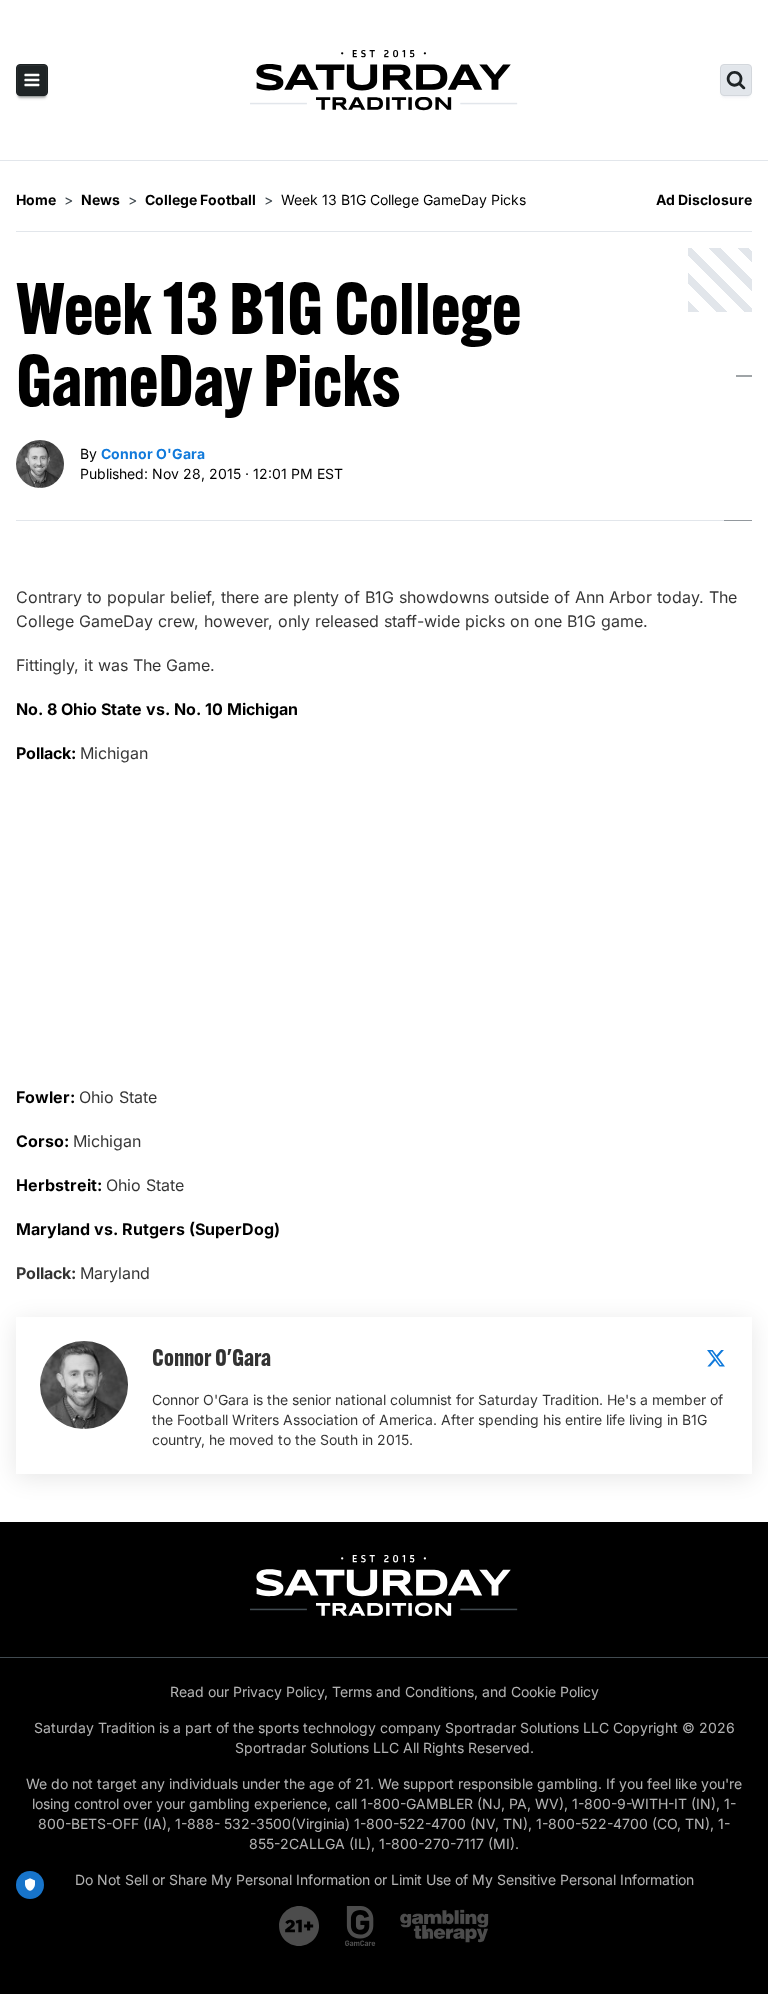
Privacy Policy (278, 1691)
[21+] (300, 1926)
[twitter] (716, 1358)
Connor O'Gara (153, 453)
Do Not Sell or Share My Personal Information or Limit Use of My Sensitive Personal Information (384, 1879)
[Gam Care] (360, 1926)
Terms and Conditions (403, 1691)
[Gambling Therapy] (444, 1926)
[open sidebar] (32, 80)
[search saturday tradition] (736, 80)
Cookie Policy (555, 1691)
